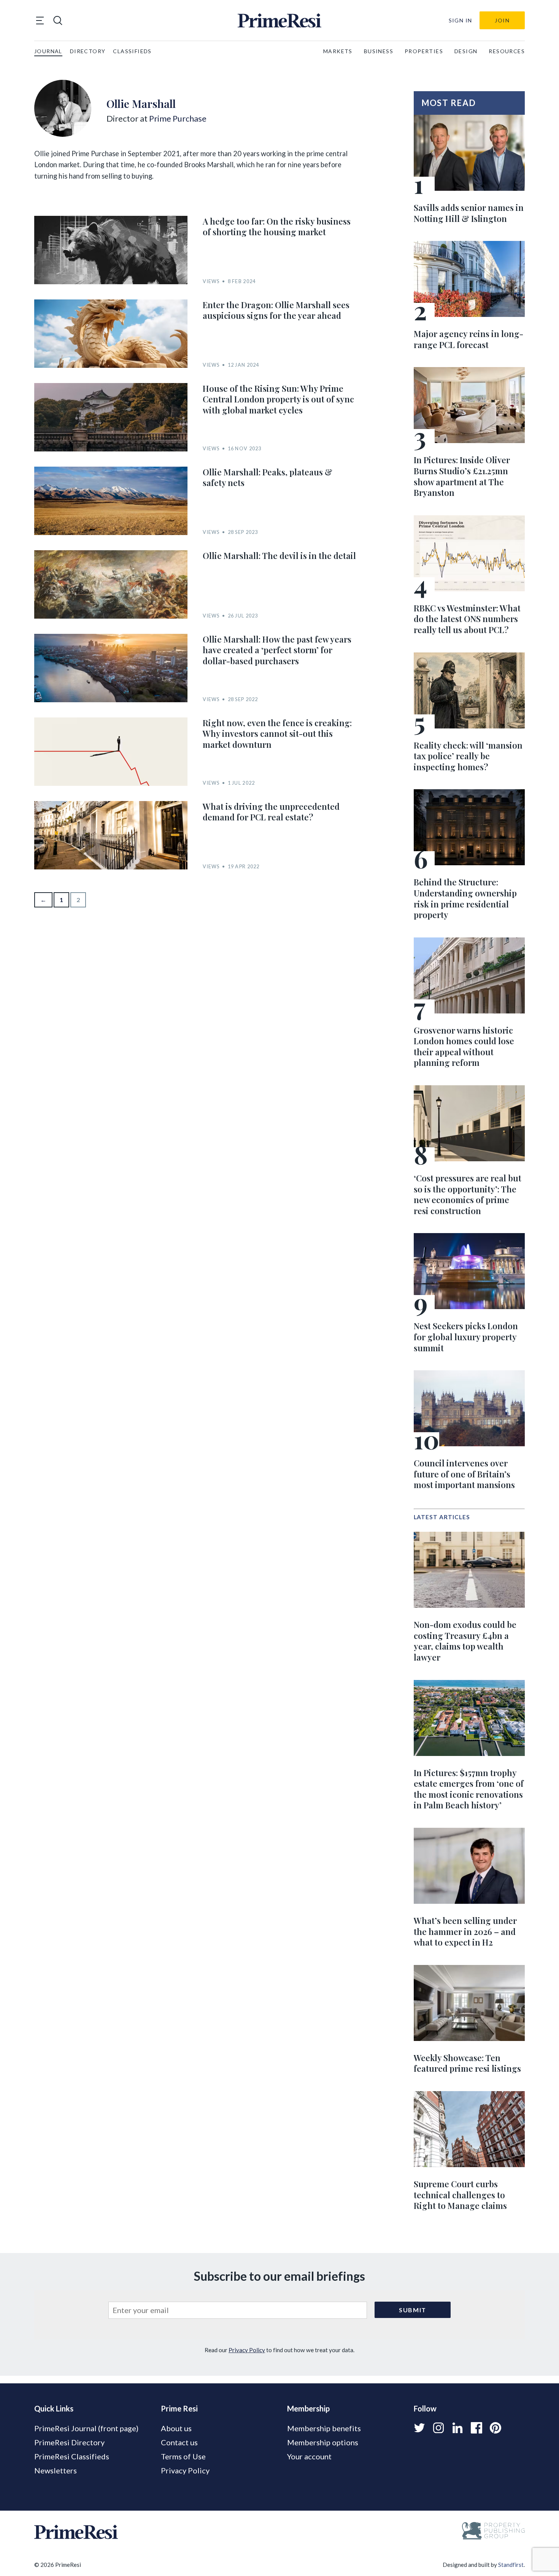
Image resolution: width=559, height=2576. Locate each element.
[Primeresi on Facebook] (476, 2428)
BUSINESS (379, 51)
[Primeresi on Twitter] (419, 2428)
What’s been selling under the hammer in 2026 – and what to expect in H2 (465, 1931)
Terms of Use (183, 2456)
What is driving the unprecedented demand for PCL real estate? (271, 812)
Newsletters (56, 2470)
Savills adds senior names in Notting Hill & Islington (469, 213)
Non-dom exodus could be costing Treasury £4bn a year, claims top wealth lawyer (465, 1641)
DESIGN (466, 51)
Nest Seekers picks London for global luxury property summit (466, 1337)
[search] (58, 21)
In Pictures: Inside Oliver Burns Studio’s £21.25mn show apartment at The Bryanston (462, 476)
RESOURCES (507, 51)
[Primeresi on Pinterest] (495, 2428)
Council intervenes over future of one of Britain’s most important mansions (464, 1474)
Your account (309, 2456)
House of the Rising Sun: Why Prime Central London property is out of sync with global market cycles (278, 399)
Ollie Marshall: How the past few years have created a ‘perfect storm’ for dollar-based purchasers (277, 650)
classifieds (132, 51)
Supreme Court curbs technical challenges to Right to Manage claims (460, 2195)
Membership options (323, 2442)
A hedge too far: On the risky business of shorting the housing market (277, 227)
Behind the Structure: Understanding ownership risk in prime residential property (465, 898)
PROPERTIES (424, 51)
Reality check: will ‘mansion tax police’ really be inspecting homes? (468, 756)
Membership (308, 2408)
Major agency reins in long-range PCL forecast (468, 339)
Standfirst (511, 2565)
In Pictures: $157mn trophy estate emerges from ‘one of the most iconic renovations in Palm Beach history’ (469, 1789)
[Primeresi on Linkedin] (457, 2428)
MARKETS (338, 51)
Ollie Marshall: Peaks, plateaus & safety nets (268, 477)
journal (48, 51)
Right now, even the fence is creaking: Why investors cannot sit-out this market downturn (277, 734)
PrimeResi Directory (69, 2442)
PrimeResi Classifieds (72, 2456)
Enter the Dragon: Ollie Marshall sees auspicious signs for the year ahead (276, 310)
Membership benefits (324, 2428)
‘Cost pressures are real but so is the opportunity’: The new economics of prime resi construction (468, 1194)
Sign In (461, 20)
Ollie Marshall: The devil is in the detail (279, 556)
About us (176, 2428)
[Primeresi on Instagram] (438, 2428)
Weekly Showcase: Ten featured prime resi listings (467, 2063)
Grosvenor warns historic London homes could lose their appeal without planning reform (464, 1047)
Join (502, 20)
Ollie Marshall (141, 103)
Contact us (179, 2442)
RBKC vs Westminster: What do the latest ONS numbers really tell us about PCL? (467, 619)
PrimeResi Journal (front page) (86, 2428)
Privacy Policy (247, 2350)
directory (88, 51)
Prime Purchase (178, 118)
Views (211, 281)
